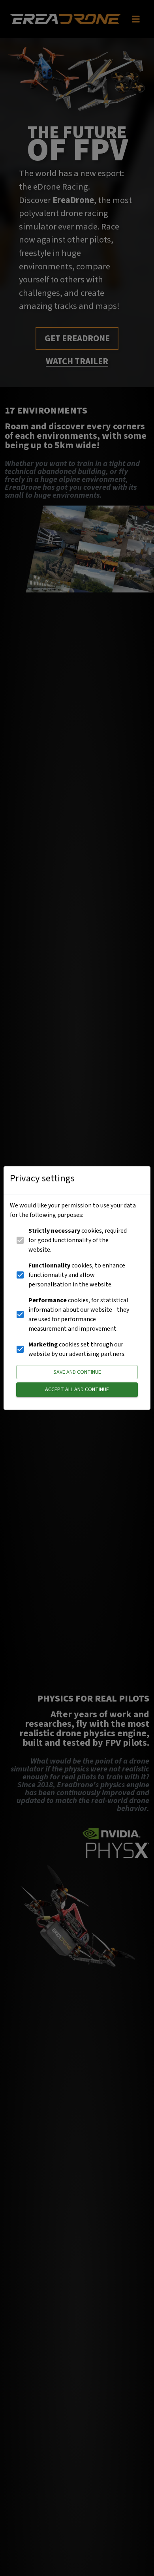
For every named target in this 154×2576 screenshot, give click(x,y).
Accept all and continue (77, 1390)
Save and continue (77, 1372)
